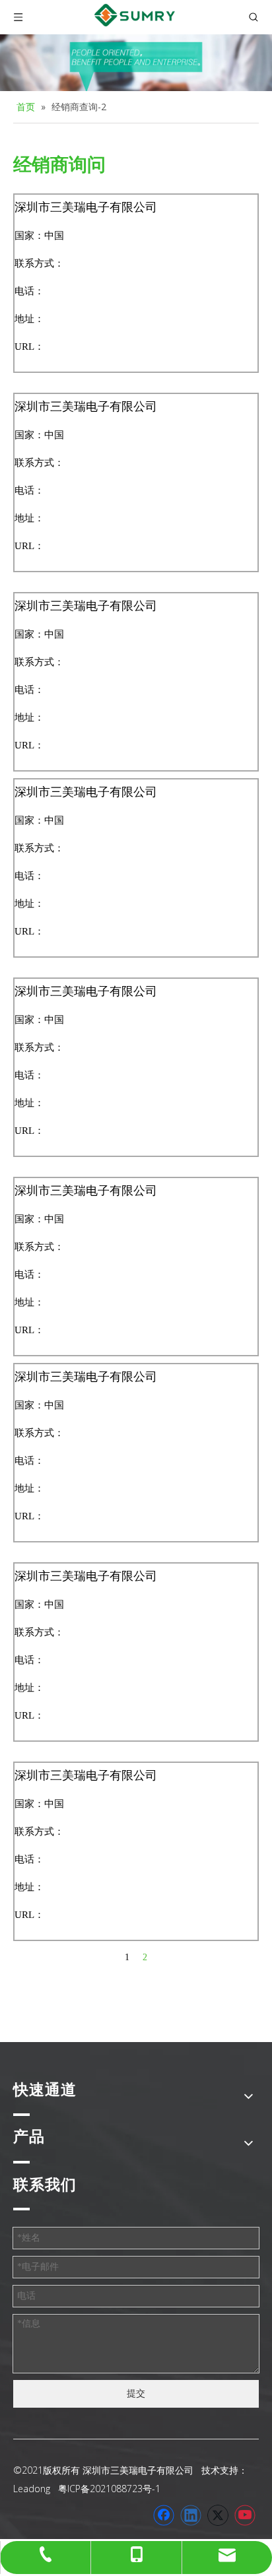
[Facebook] (164, 2515)
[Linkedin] (191, 2515)
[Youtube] (245, 2515)
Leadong (32, 2489)
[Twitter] (218, 2515)
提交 (136, 2394)
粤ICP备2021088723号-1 (109, 2489)
